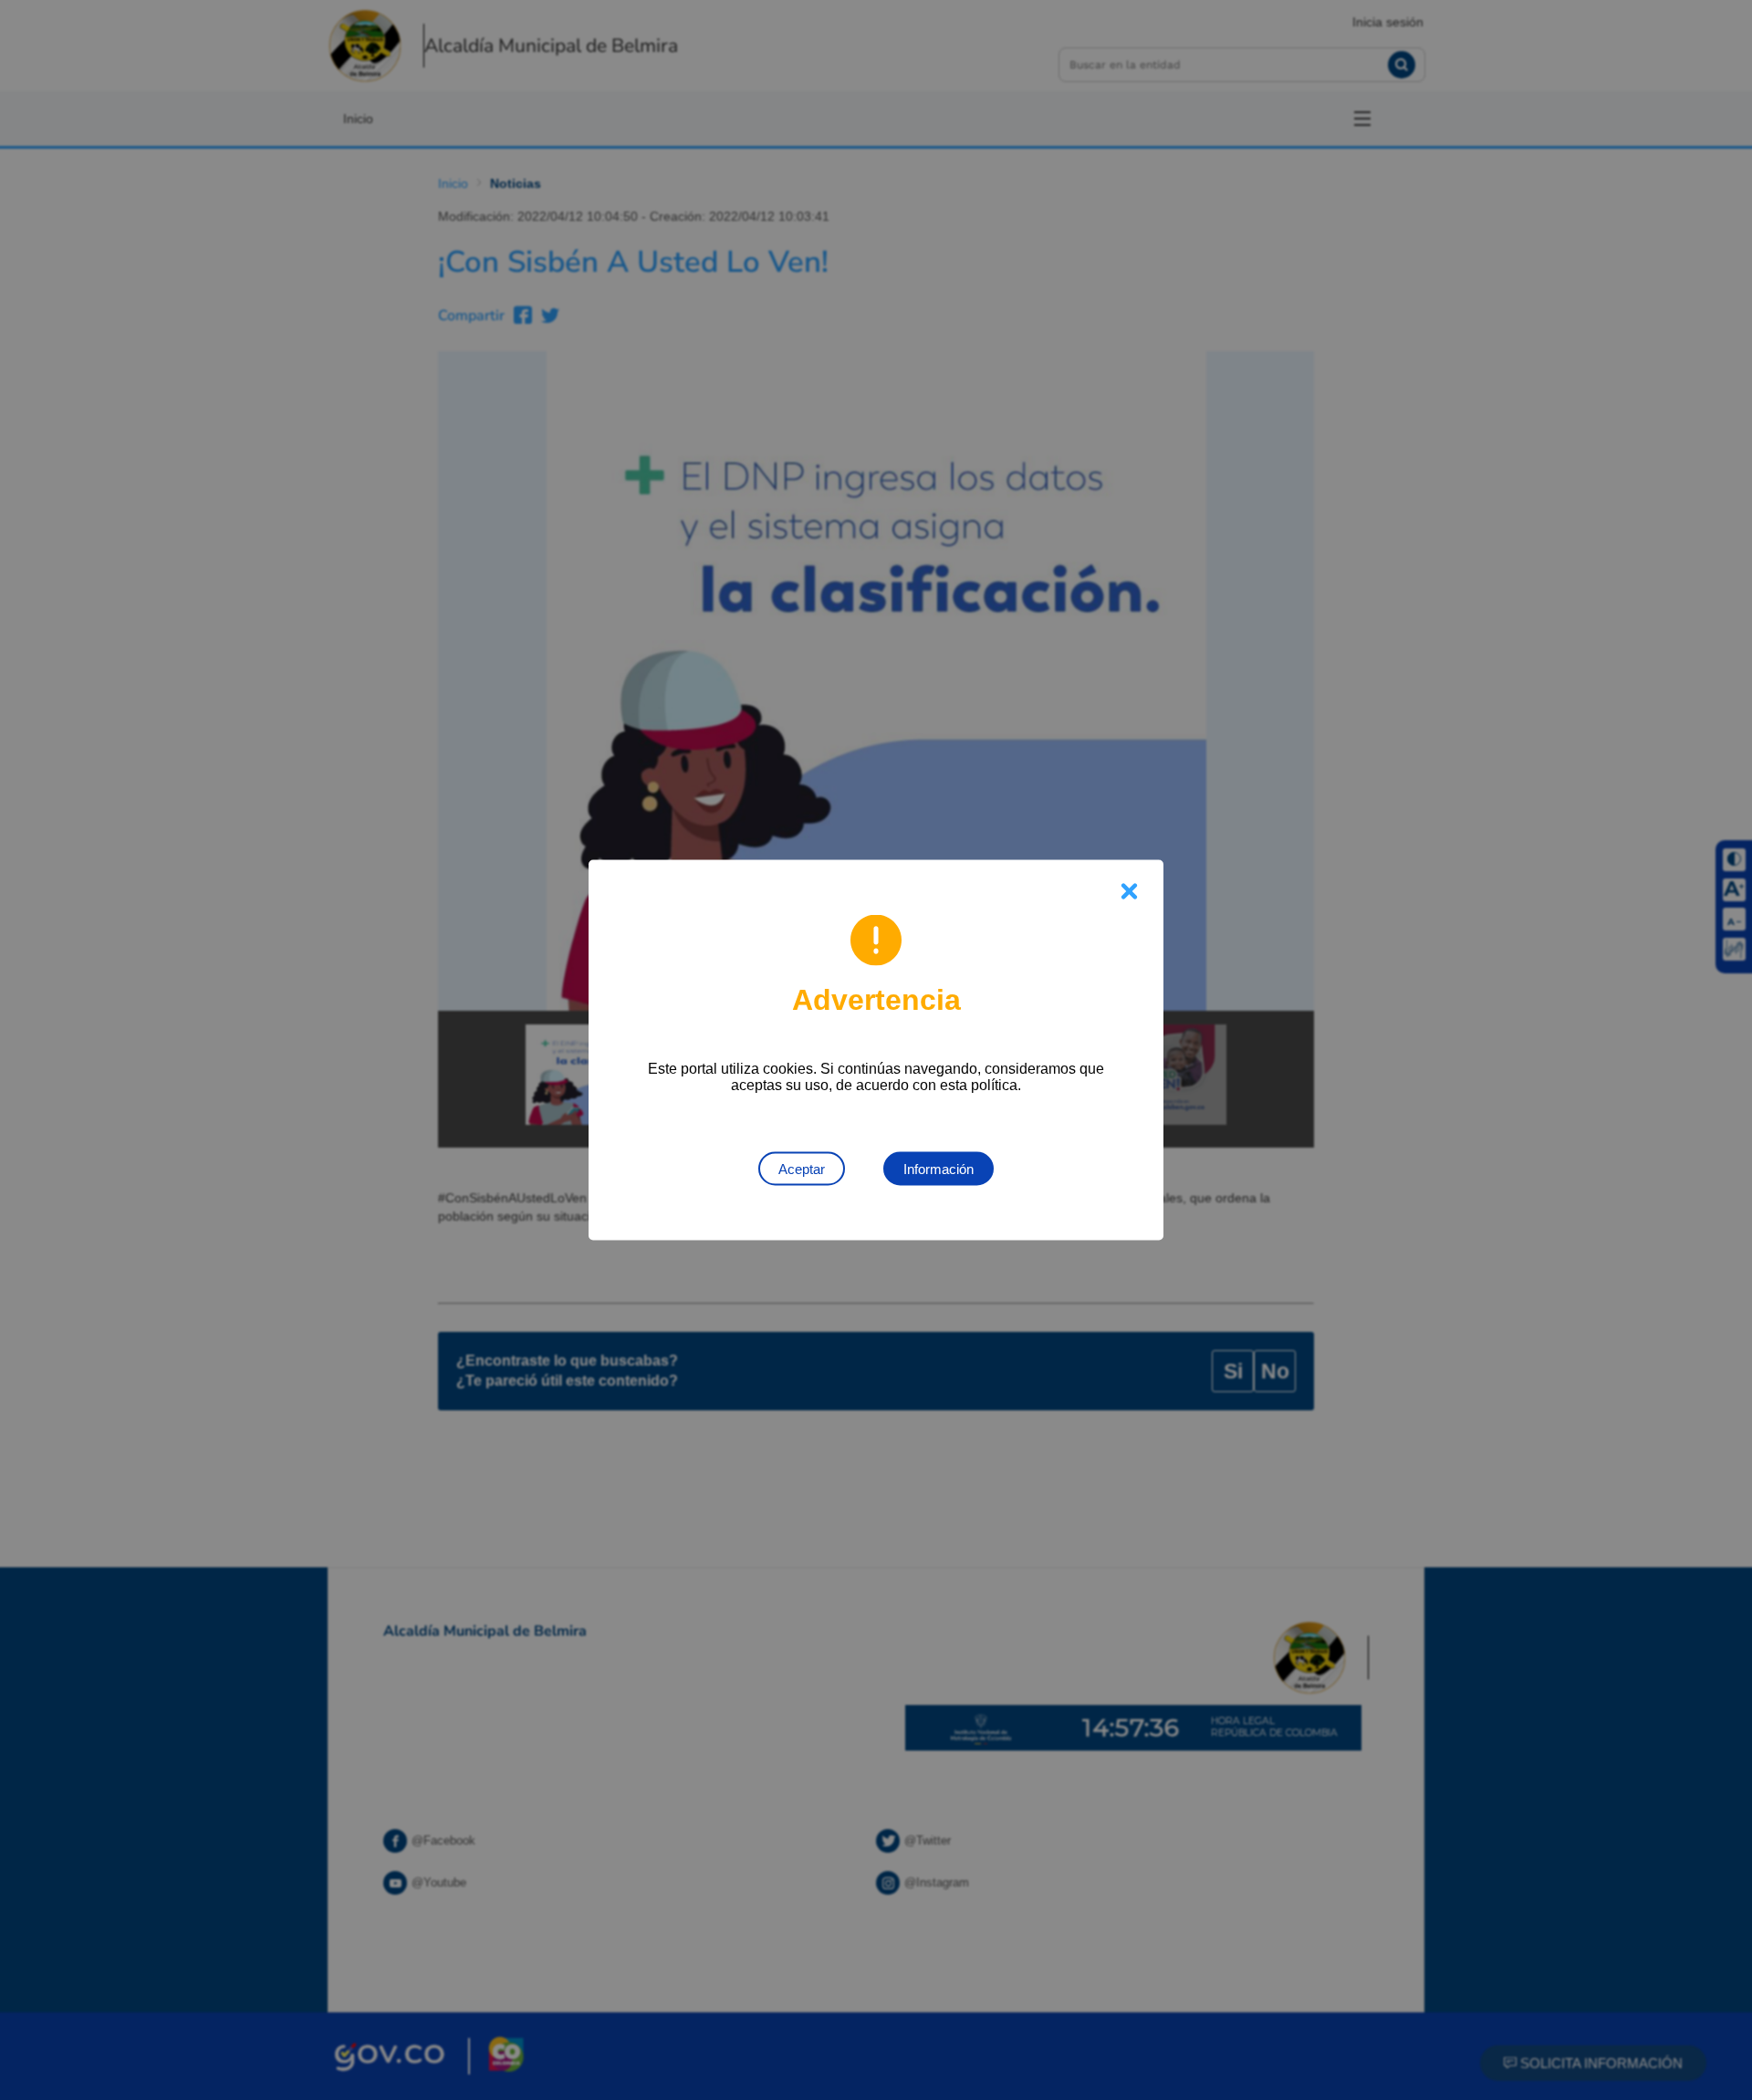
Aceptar (802, 1169)
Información (939, 1169)
